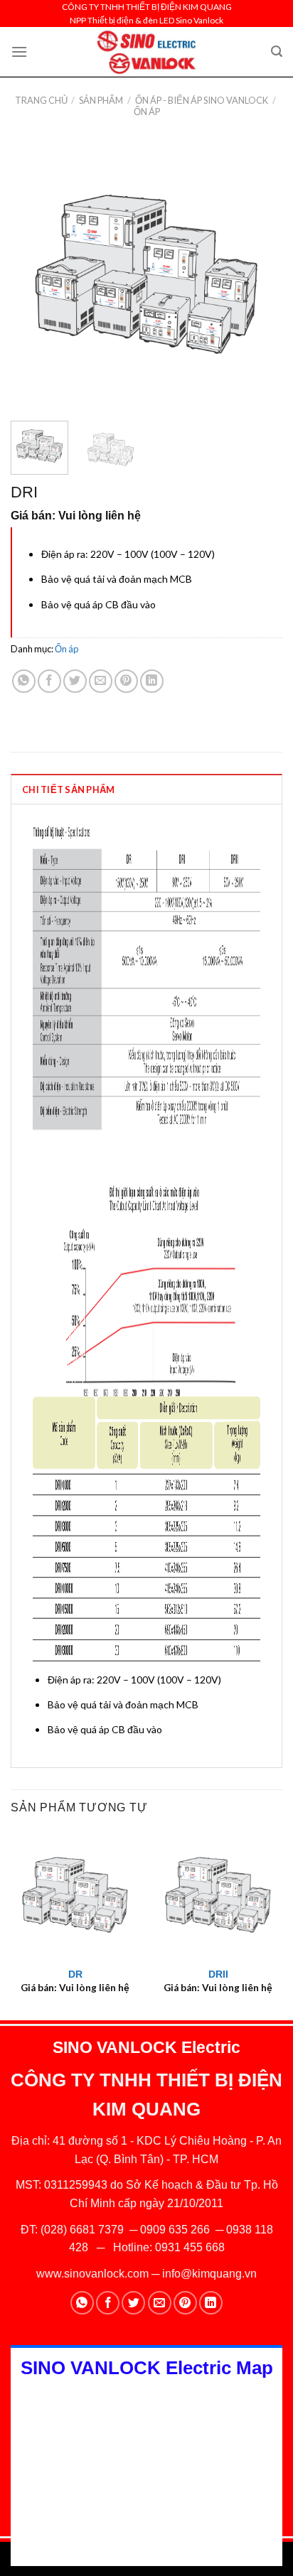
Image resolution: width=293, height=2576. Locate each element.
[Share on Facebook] (49, 681)
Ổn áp (147, 112)
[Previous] (34, 274)
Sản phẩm (101, 100)
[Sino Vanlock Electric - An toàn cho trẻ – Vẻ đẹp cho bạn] (147, 52)
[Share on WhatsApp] (24, 681)
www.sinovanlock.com (92, 2274)
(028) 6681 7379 (84, 2230)
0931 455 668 (190, 2247)
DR (75, 1974)
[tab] (146, 789)
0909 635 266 (175, 2230)
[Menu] (19, 52)
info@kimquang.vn (209, 2274)
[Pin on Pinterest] (126, 681)
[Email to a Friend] (101, 681)
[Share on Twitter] (75, 681)
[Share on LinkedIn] (152, 681)
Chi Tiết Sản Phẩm (68, 789)
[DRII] (218, 1895)
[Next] (259, 274)
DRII (218, 1974)
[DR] (75, 1895)
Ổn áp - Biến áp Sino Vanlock (202, 100)
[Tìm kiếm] (277, 52)
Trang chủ (41, 100)
